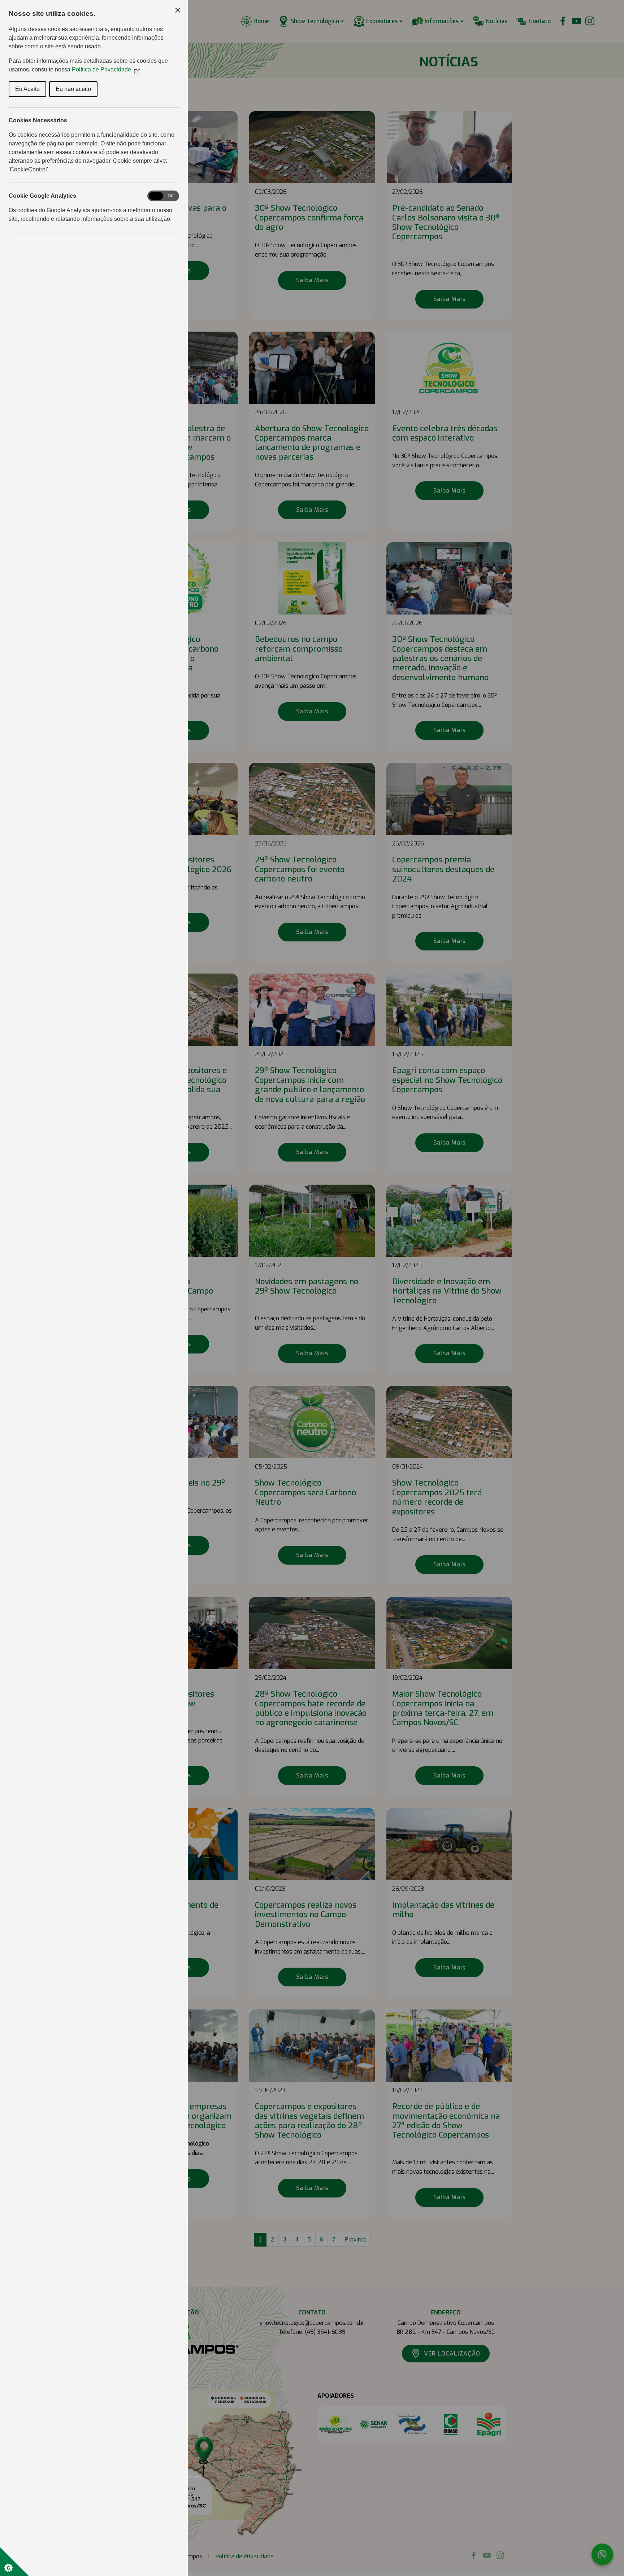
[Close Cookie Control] (178, 10)
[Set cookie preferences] (14, 2562)
